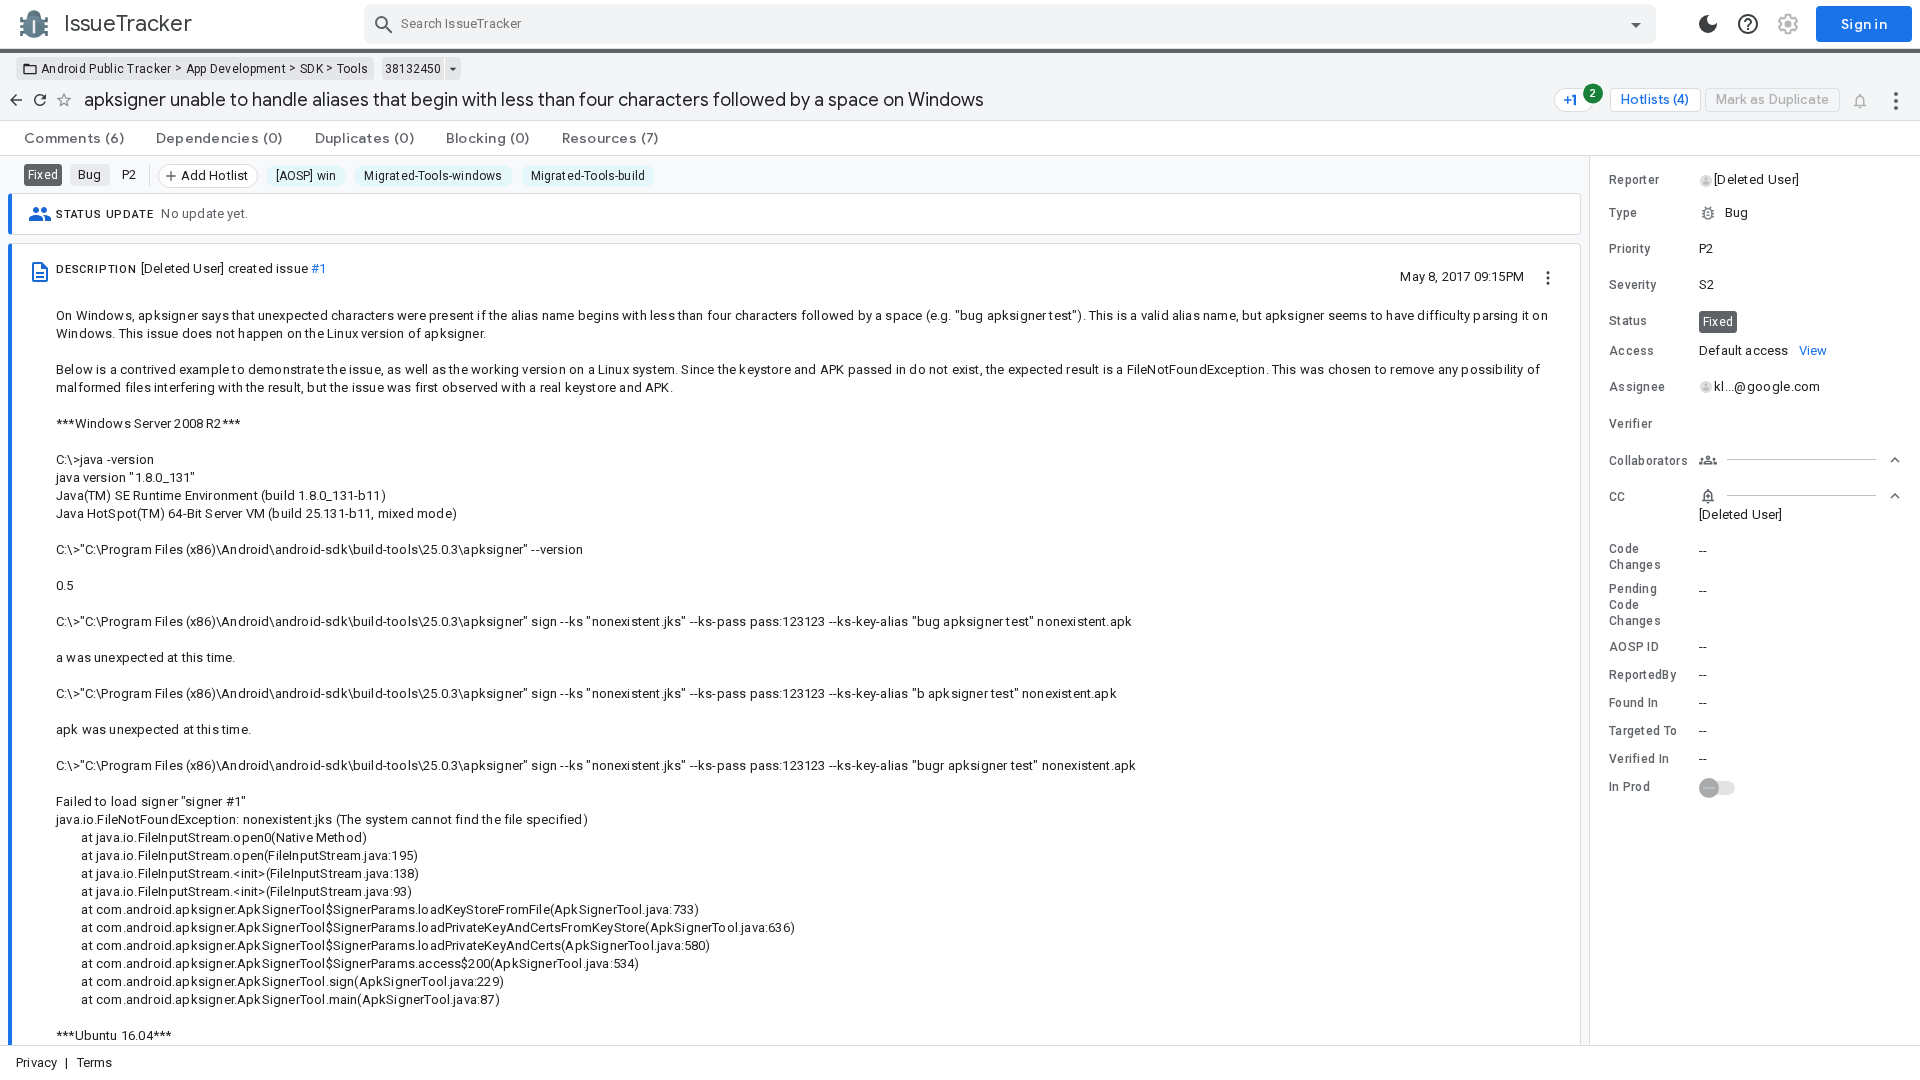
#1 (318, 268)
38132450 (413, 69)
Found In (1633, 703)
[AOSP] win (306, 176)
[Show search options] (1636, 24)
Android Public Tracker (106, 69)
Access (1632, 351)
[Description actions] (1548, 276)
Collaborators (1648, 461)
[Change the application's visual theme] (1708, 24)
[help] (1748, 24)
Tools (353, 69)
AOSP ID (1634, 647)
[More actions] (1896, 100)
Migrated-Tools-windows (433, 176)
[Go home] (16, 100)
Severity (1632, 285)
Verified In (1639, 759)
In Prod (1629, 787)
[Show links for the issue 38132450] (452, 69)
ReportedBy (1642, 675)
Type (1623, 213)
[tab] (74, 138)
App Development (236, 69)
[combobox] (1012, 24)
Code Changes (1635, 557)
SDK (311, 69)
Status (1628, 321)
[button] (1755, 180)
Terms (95, 1062)
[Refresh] (40, 100)
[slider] (1593, 600)
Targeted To (1643, 731)
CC (1617, 497)
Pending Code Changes (1635, 605)
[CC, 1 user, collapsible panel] (1800, 496)
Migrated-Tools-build (588, 176)
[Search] (384, 24)
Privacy (36, 1062)
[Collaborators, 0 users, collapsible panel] (1800, 460)
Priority (1629, 249)
